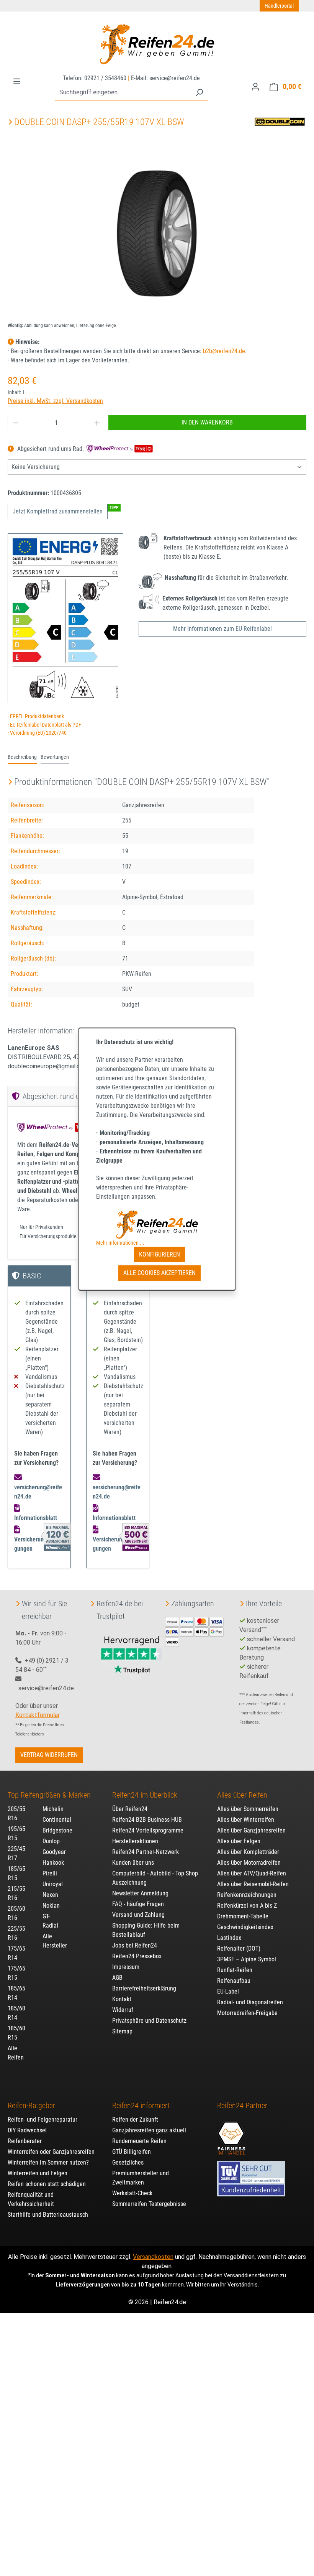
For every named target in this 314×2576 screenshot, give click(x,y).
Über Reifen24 (130, 1809)
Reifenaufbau (234, 1981)
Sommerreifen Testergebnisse (149, 2204)
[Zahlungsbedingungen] (194, 1631)
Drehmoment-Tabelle (243, 1916)
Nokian (51, 1906)
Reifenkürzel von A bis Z (247, 1906)
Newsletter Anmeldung (140, 1893)
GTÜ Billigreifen (132, 2152)
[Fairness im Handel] (231, 2134)
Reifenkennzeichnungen (247, 1895)
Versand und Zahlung (138, 1915)
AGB (117, 1978)
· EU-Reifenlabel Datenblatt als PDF (44, 725)
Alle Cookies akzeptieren (159, 1273)
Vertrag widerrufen (49, 1755)
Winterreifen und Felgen (38, 2173)
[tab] (22, 758)
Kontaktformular (37, 1715)
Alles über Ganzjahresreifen (251, 1830)
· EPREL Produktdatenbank (36, 716)
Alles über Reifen (242, 1795)
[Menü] (17, 81)
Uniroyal (53, 1884)
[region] (157, 234)
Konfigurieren (159, 1254)
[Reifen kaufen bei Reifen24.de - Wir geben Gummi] (157, 44)
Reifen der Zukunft (135, 2120)
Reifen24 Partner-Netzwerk (146, 1852)
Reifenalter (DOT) (239, 1948)
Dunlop (51, 1841)
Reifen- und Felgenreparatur (43, 2120)
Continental (57, 1820)
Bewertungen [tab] (55, 757)
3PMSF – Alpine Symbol (247, 1959)
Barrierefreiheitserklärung (144, 1988)
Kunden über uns (133, 1863)
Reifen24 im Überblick (145, 1795)
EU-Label (228, 1991)
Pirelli (50, 1873)
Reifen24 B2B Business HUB (147, 1820)
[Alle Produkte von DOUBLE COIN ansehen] (280, 121)
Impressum (126, 1967)
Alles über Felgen (239, 1841)
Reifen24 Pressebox (137, 1956)
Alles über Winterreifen (246, 1820)
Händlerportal (279, 6)
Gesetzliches (128, 2162)
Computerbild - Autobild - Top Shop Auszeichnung (155, 1878)
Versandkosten (153, 2257)
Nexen (50, 1895)
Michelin (53, 1809)
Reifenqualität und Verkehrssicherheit (31, 2199)
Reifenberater (25, 2141)
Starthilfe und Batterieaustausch (48, 2215)
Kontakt (122, 1999)
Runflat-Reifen (235, 1970)
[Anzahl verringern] (16, 423)
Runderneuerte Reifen (139, 2141)
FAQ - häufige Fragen (138, 1904)
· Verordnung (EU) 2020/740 (37, 733)
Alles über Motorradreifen (249, 1863)
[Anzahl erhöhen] (97, 423)
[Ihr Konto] (255, 87)
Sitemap (122, 2031)
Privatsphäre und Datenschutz (149, 2021)
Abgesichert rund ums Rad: (51, 449)
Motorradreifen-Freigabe (247, 2013)
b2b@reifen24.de (224, 351)
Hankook (53, 1863)
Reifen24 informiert (141, 2106)
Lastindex (229, 1938)
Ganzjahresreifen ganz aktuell (149, 2130)
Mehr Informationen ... (120, 1243)
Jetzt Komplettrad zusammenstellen (58, 511)
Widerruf (123, 2010)
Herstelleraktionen (135, 1841)
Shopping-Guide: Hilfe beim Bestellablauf (146, 1930)
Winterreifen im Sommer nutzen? (48, 2162)
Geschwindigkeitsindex (245, 1927)
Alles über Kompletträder (248, 1852)
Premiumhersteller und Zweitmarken (141, 2178)
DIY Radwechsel (27, 2130)
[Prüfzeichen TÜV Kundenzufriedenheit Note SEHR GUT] (251, 2175)
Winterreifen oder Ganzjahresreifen (51, 2152)
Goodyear (54, 1852)
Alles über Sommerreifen (248, 1809)
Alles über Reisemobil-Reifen (253, 1884)
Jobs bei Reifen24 (135, 1945)
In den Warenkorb (207, 422)
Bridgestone (57, 1830)
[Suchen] (199, 93)
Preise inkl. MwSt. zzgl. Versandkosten (55, 401)
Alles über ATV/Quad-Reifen (252, 1873)
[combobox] (123, 93)
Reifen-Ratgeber (31, 2106)
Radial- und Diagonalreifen (250, 2002)
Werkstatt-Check (132, 2193)
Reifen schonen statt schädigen (47, 2184)
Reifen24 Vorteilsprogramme (148, 1830)
